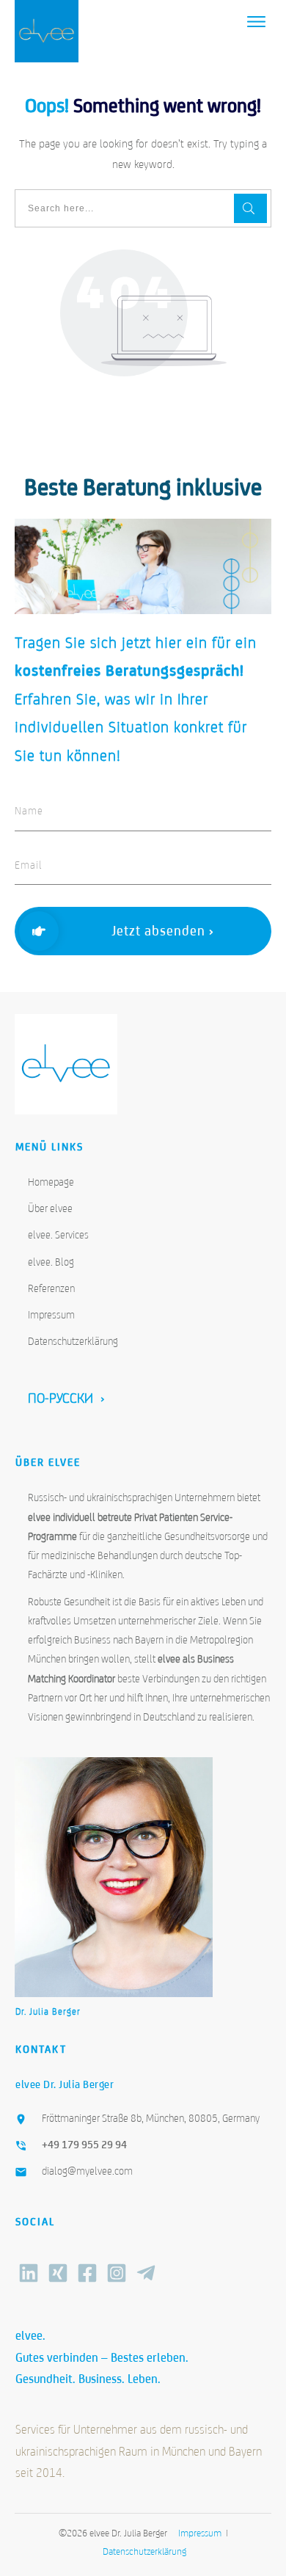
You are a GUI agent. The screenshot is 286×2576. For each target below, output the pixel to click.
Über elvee (50, 1208)
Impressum (51, 1315)
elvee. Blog (51, 1262)
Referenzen (51, 1288)
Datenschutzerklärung (73, 1341)
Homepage (51, 1182)
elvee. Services (58, 1235)
